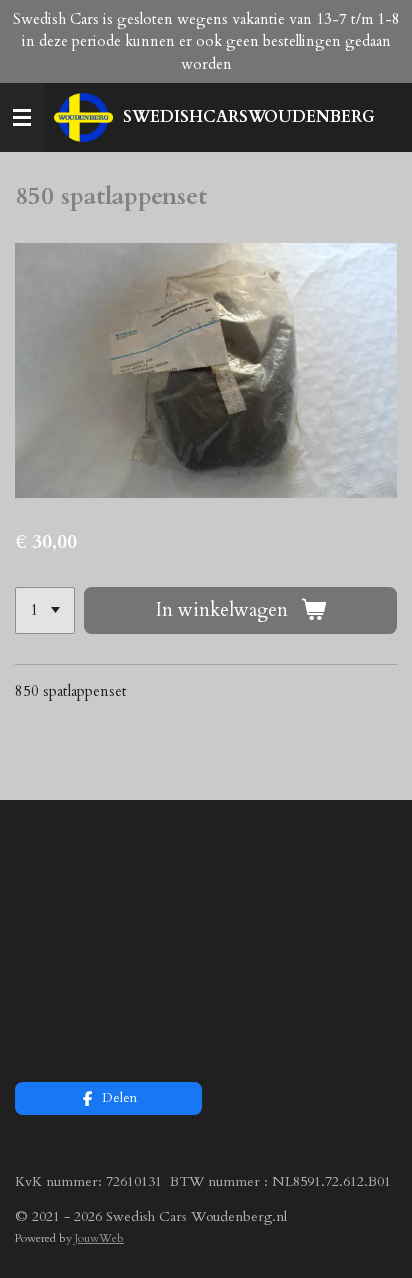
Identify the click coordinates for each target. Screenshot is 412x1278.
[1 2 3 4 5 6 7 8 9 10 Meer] (45, 610)
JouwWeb (99, 1238)
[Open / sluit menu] (22, 118)
